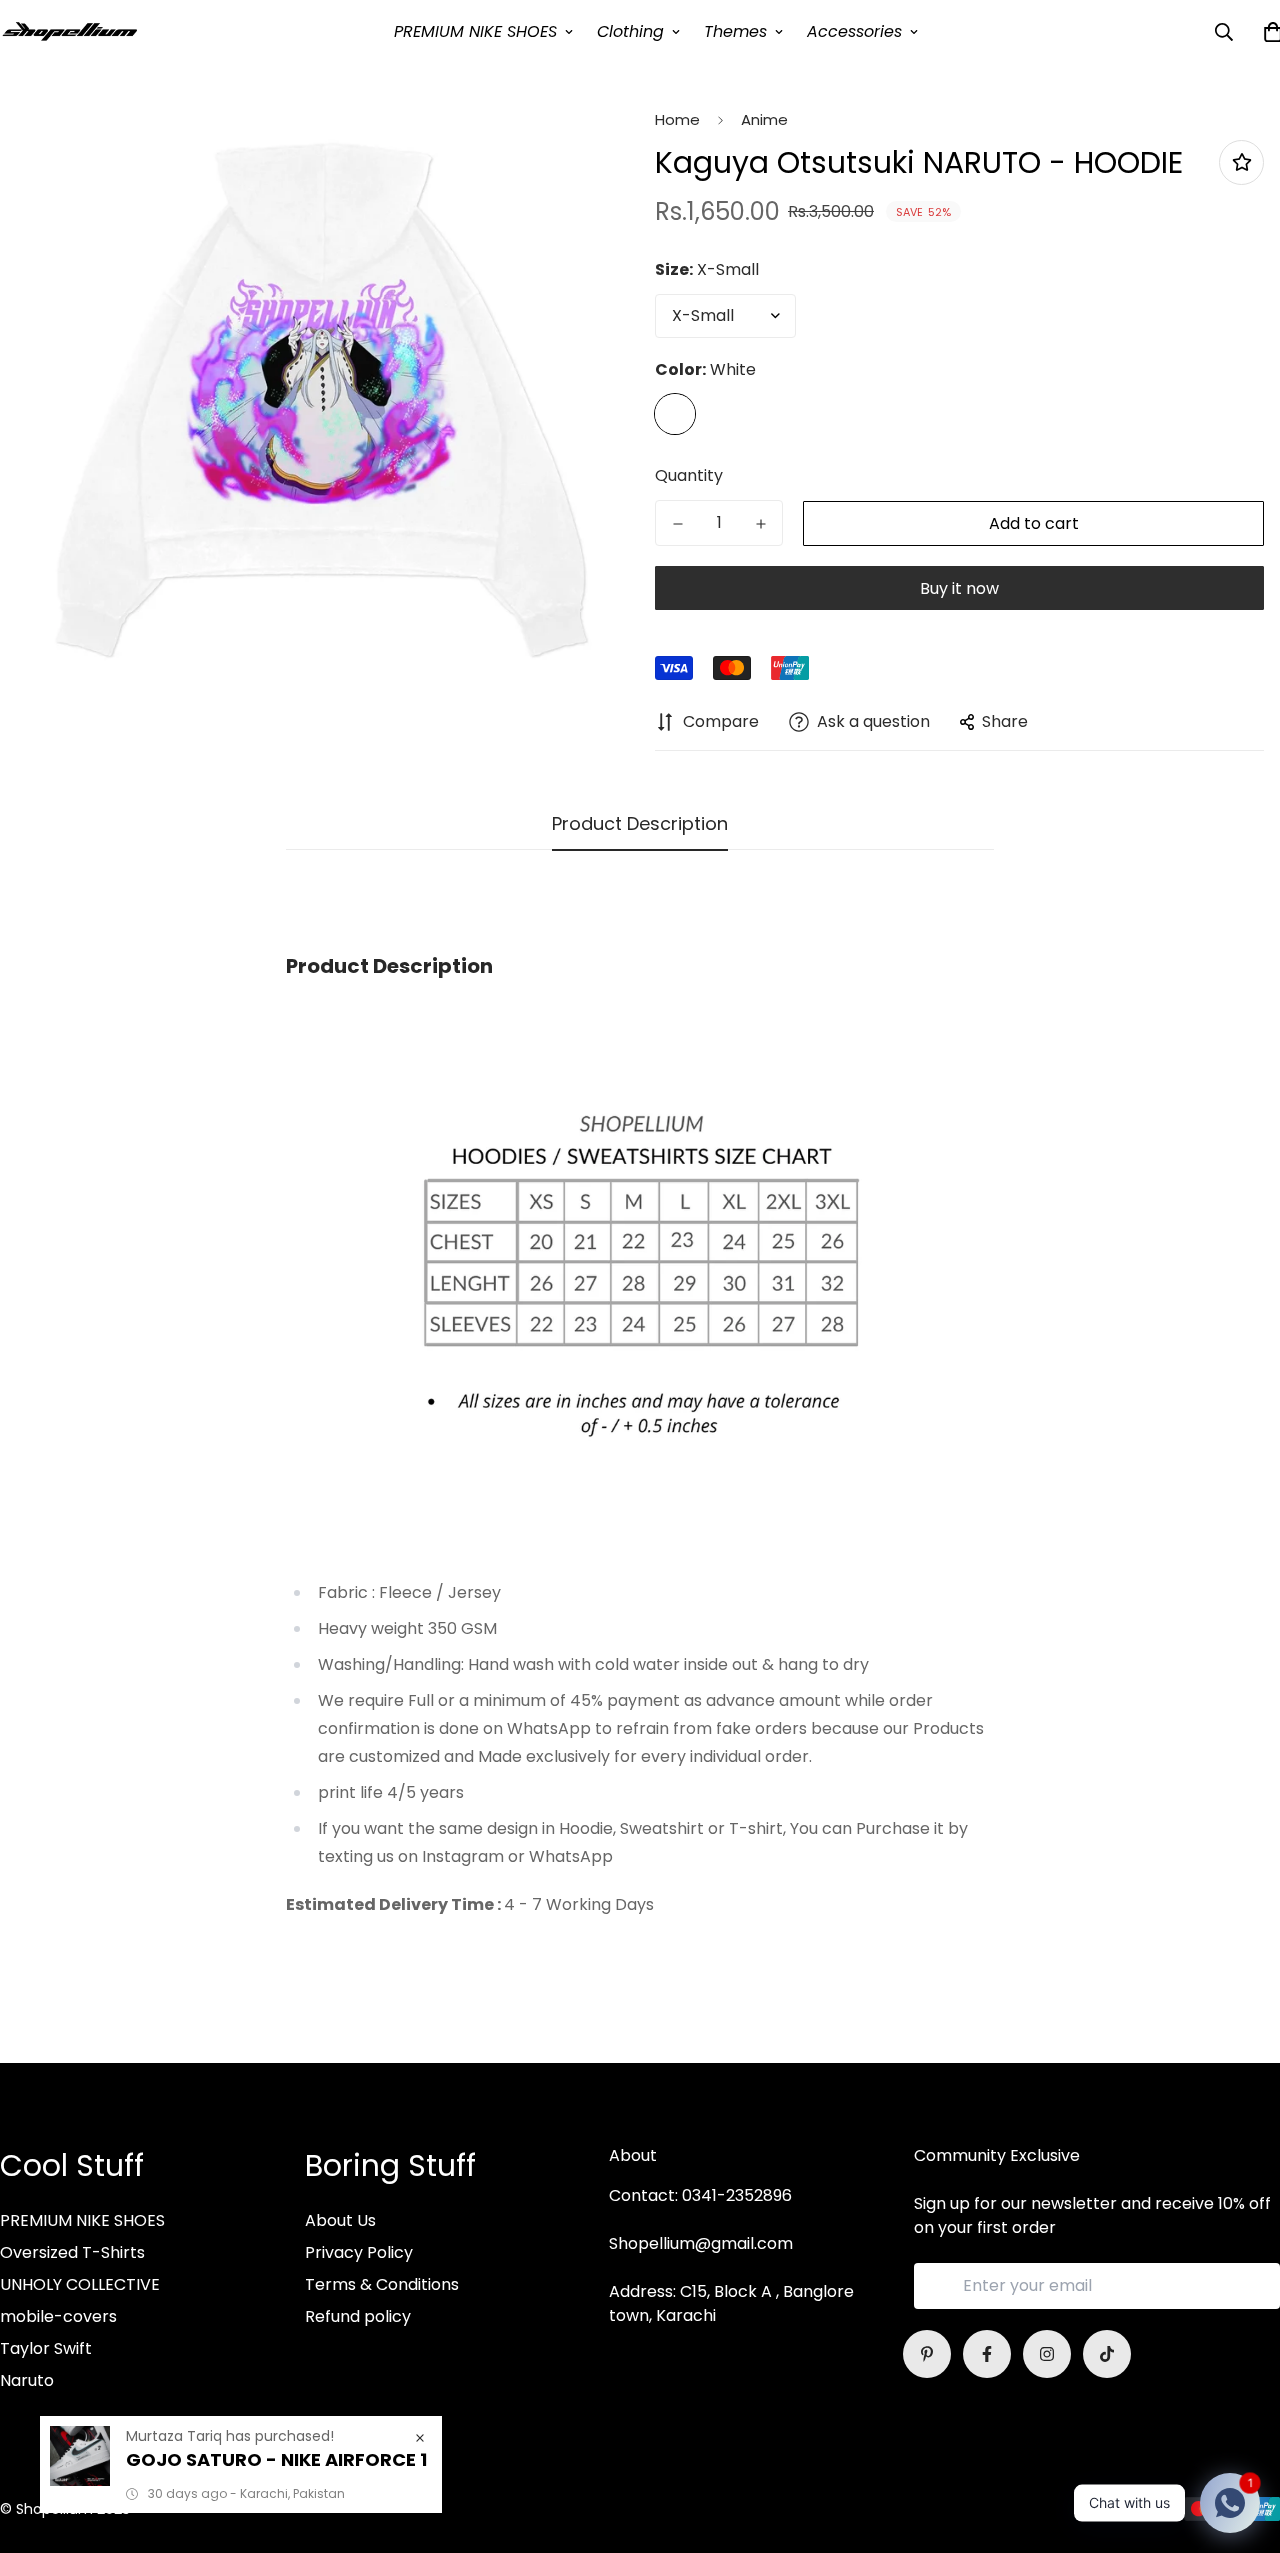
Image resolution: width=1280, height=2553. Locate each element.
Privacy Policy (359, 2252)
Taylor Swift (46, 2348)
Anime (764, 119)
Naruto (27, 2380)
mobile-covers (58, 2316)
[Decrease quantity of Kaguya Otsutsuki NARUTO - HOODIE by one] (677, 524)
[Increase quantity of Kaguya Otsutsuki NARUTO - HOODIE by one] (760, 524)
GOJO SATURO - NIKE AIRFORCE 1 (276, 2459)
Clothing (630, 31)
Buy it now (959, 588)
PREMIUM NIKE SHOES (475, 31)
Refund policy (358, 2316)
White (675, 414)
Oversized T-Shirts (72, 2252)
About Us (340, 2220)
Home (677, 119)
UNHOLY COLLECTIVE (80, 2284)
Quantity (689, 475)
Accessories (854, 31)
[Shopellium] (70, 31)
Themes (735, 31)
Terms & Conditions (382, 2284)
